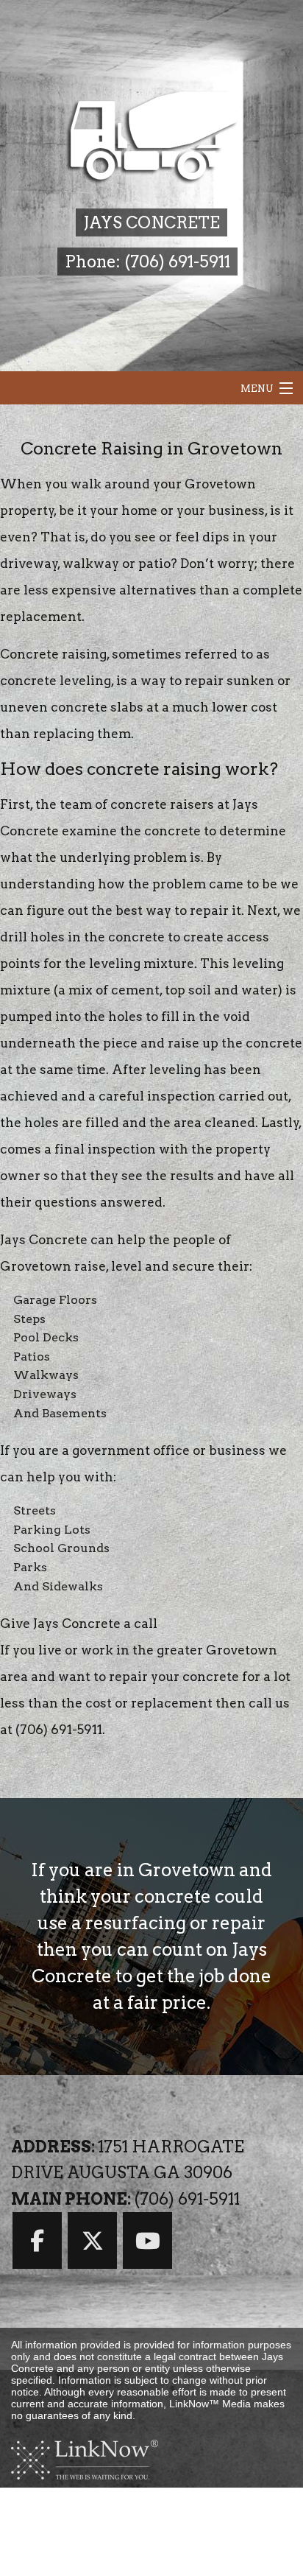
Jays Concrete (151, 222)
